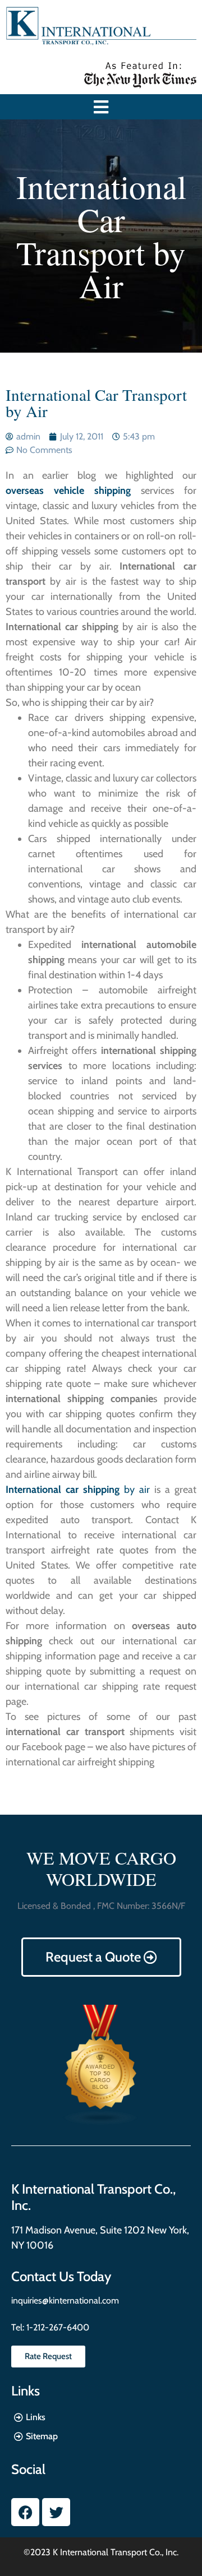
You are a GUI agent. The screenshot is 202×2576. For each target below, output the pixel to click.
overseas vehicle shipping (68, 491)
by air (78, 1490)
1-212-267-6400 (57, 2327)
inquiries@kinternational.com (65, 2300)
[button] (101, 107)
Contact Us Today (61, 2276)
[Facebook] (25, 2512)
